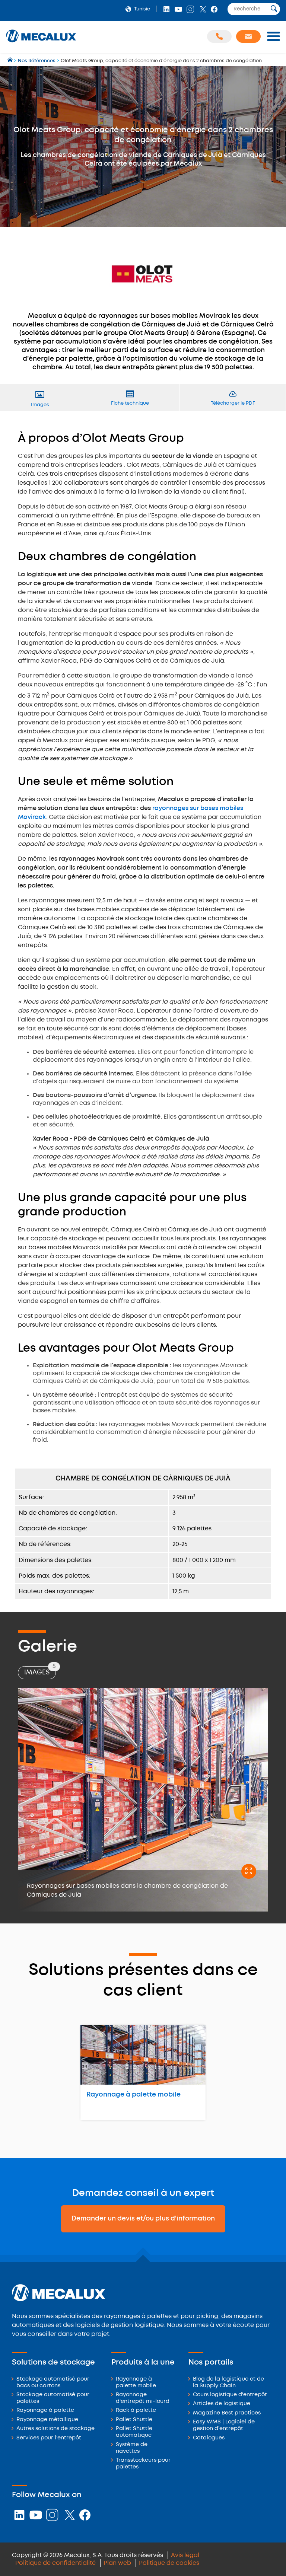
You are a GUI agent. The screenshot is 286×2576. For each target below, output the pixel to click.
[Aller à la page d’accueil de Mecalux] (11, 61)
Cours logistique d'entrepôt (230, 2395)
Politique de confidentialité (55, 2563)
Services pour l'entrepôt (49, 2438)
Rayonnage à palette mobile (134, 2095)
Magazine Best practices (227, 2413)
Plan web (117, 2563)
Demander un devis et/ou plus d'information (143, 2219)
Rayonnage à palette (45, 2411)
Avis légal (185, 2555)
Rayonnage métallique (47, 2420)
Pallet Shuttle (134, 2420)
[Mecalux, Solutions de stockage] (41, 43)
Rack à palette (136, 2411)
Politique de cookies (169, 2563)
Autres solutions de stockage (55, 2429)
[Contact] (248, 36)
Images (40, 1671)
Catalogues (209, 2438)
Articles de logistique (222, 2404)
